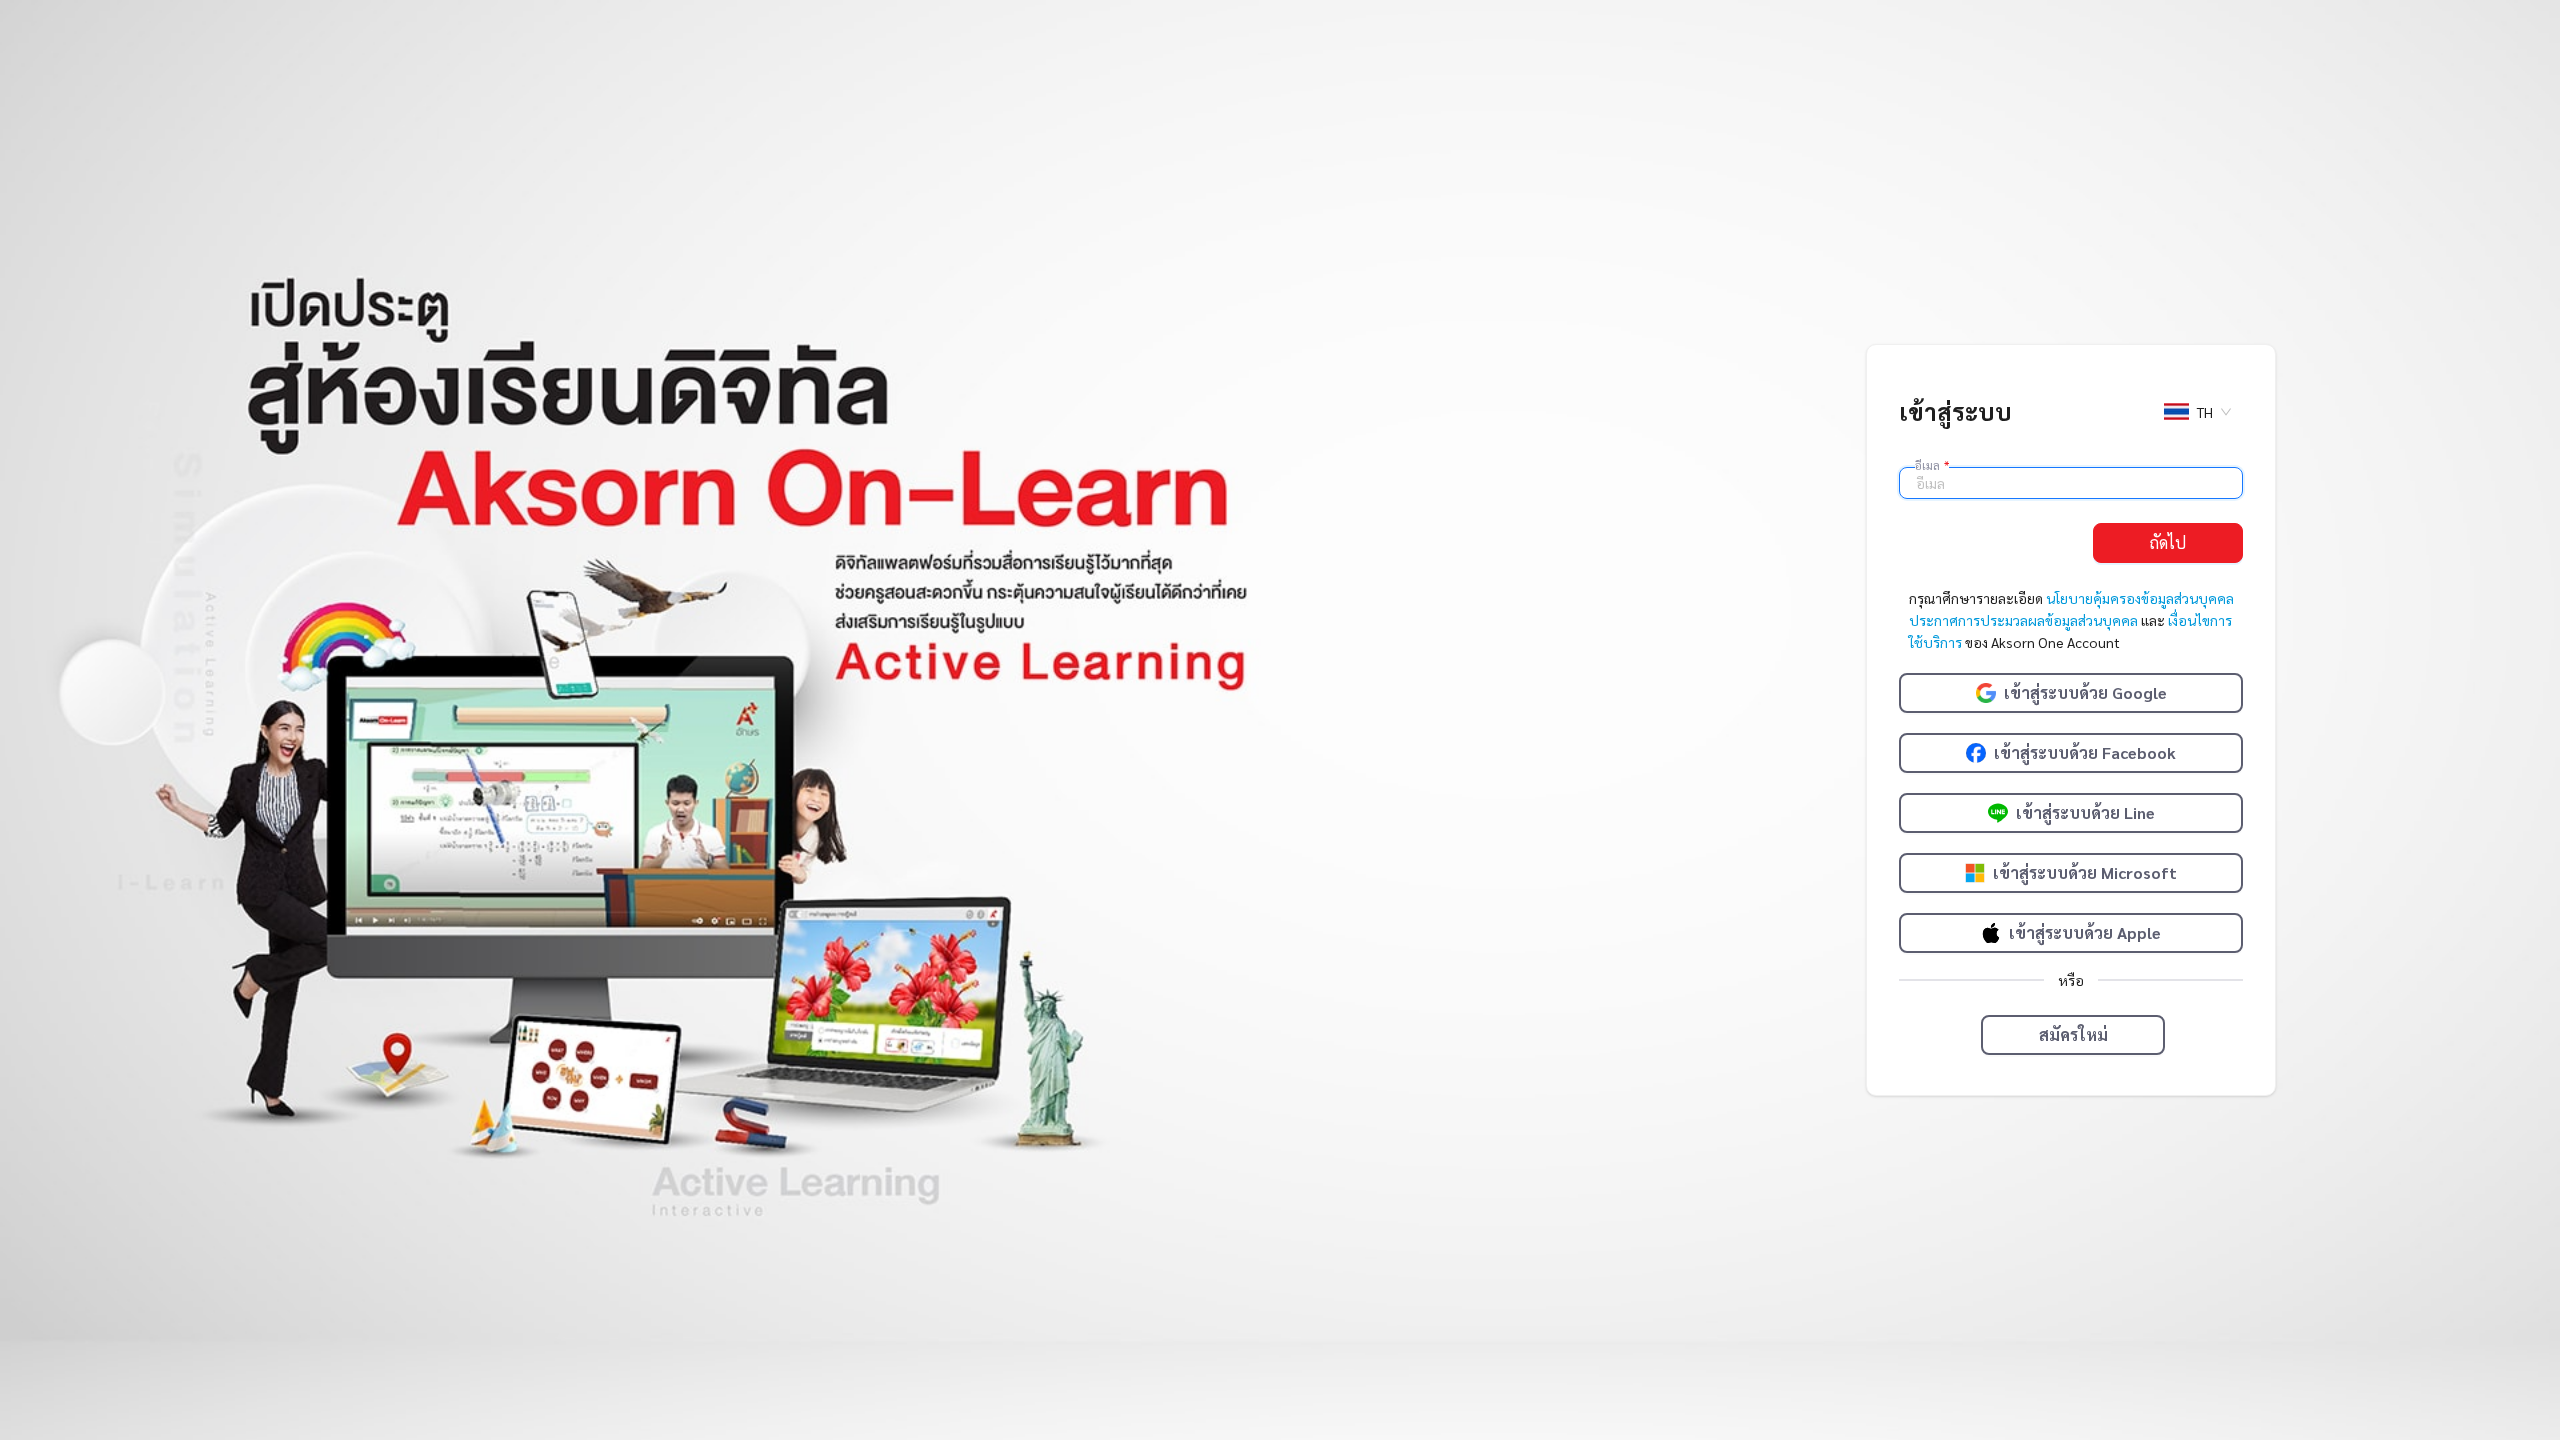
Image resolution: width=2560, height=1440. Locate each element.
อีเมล (1932, 465)
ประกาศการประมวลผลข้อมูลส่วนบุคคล (2023, 620)
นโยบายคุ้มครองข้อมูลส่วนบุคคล (2140, 598)
